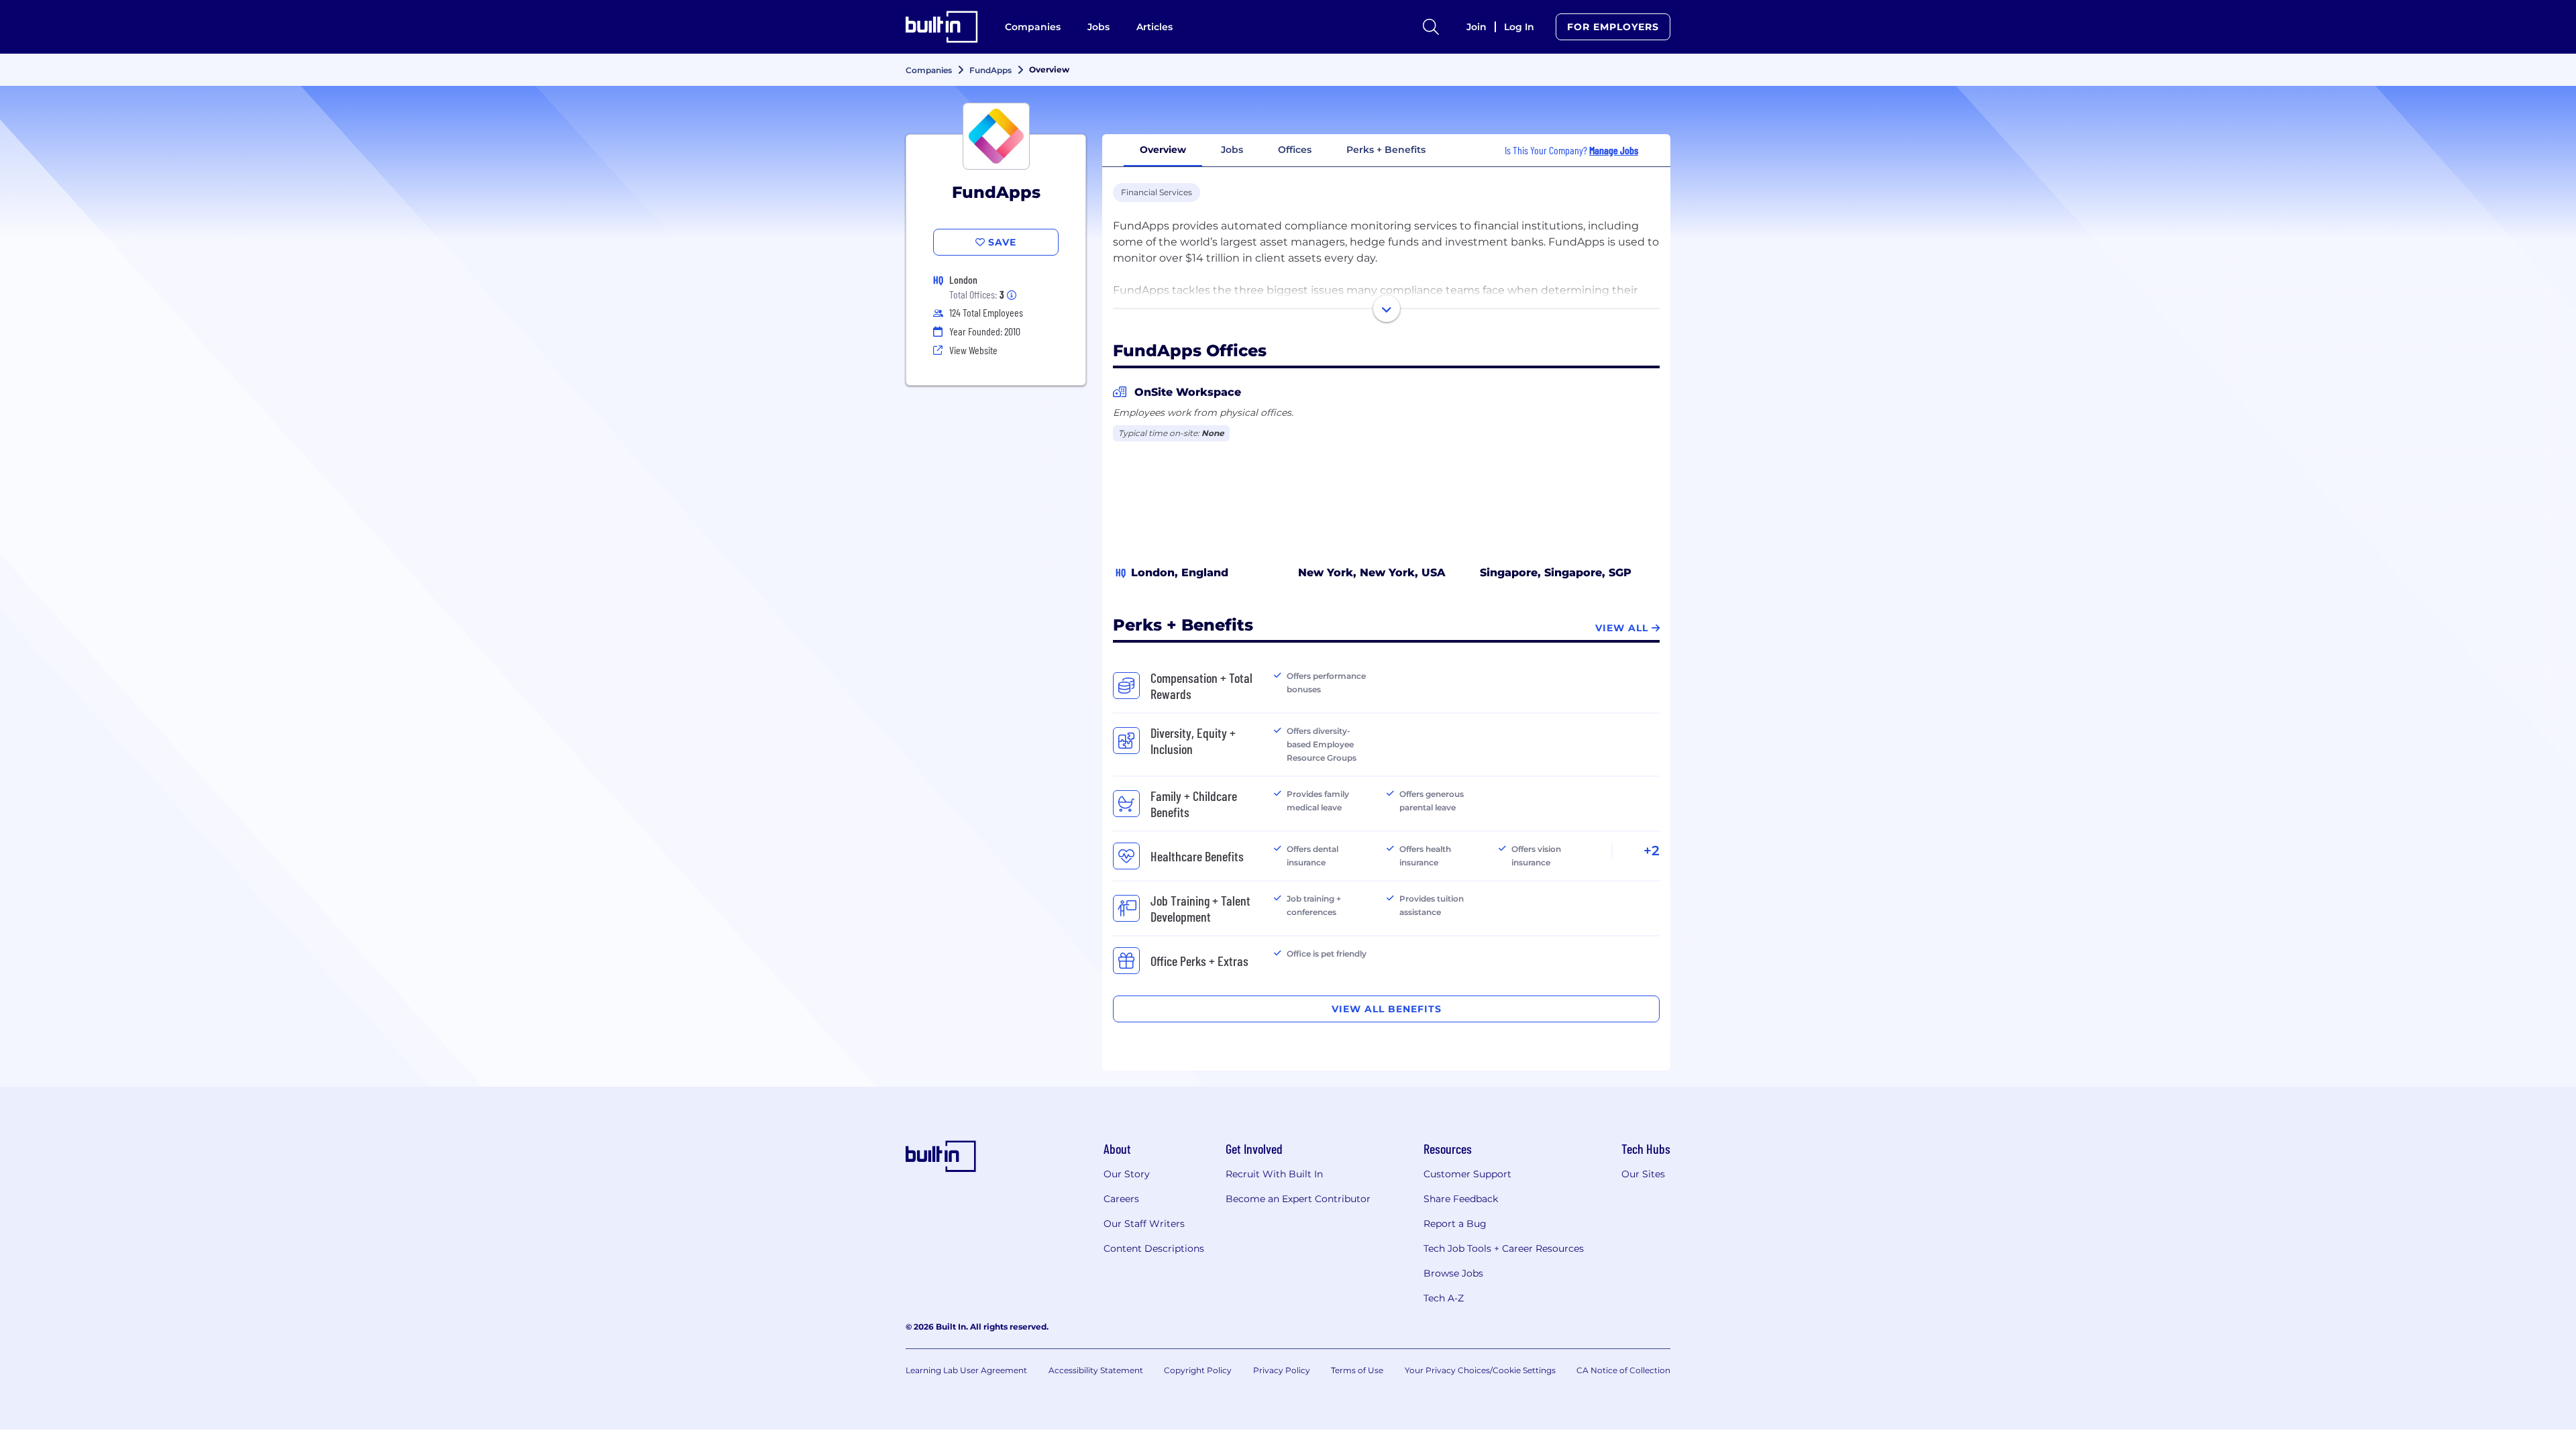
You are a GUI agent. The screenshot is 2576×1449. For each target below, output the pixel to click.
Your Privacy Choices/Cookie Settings (1480, 1370)
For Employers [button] (1613, 27)
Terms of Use (1357, 1370)
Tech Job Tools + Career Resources (1504, 1248)
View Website (973, 350)
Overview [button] (1163, 150)
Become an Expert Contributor (1298, 1199)
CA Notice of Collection (1623, 1370)
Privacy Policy (1282, 1370)
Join (1477, 27)
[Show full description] (1387, 309)
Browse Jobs (1453, 1273)
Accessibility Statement (1096, 1370)
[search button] (1431, 27)
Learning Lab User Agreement (966, 1370)
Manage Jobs (1614, 150)
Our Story (1127, 1174)
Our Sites (1643, 1174)
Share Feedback (1461, 1199)
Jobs (1098, 27)
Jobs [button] (1232, 150)
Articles (1155, 27)
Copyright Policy (1198, 1370)
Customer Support (1467, 1174)
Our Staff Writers (1144, 1224)
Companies (1033, 27)
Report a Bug (1455, 1224)
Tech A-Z (1444, 1298)
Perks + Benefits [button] (1386, 150)
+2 (1652, 851)
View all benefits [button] (1387, 1009)
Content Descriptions (1154, 1248)
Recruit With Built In (1274, 1174)
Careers (1121, 1199)
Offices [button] (1295, 150)
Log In (1519, 27)
